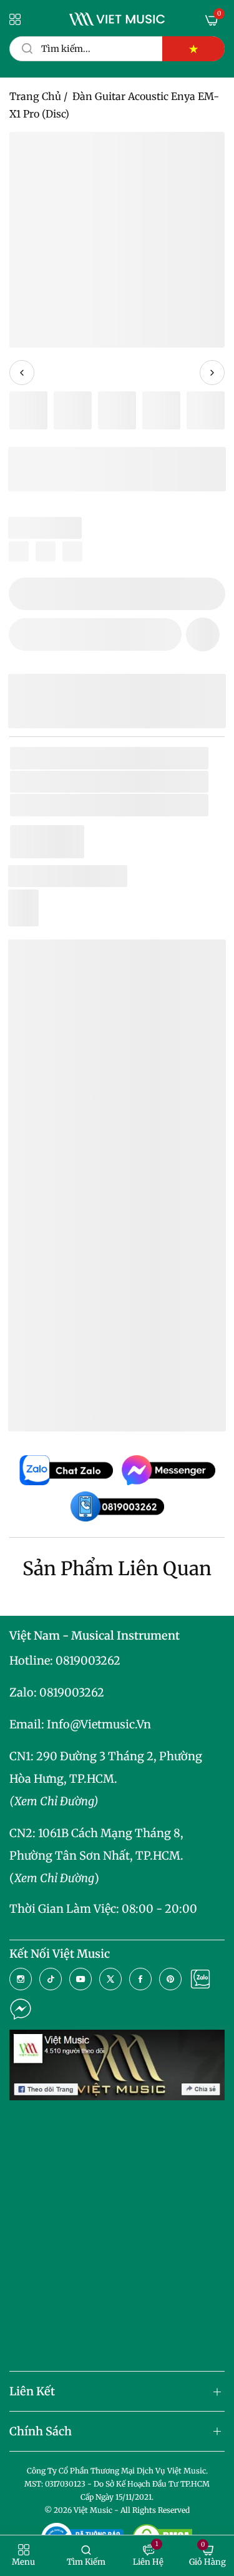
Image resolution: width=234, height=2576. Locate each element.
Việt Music (111, 1219)
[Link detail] (21, 1979)
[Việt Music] (117, 19)
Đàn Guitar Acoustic (153, 805)
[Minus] (26, 594)
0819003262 (88, 1661)
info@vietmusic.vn (99, 1724)
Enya (101, 782)
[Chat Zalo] (200, 1979)
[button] (203, 634)
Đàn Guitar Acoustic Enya (110, 1324)
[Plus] (208, 594)
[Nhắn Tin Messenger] (21, 2009)
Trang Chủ (35, 96)
